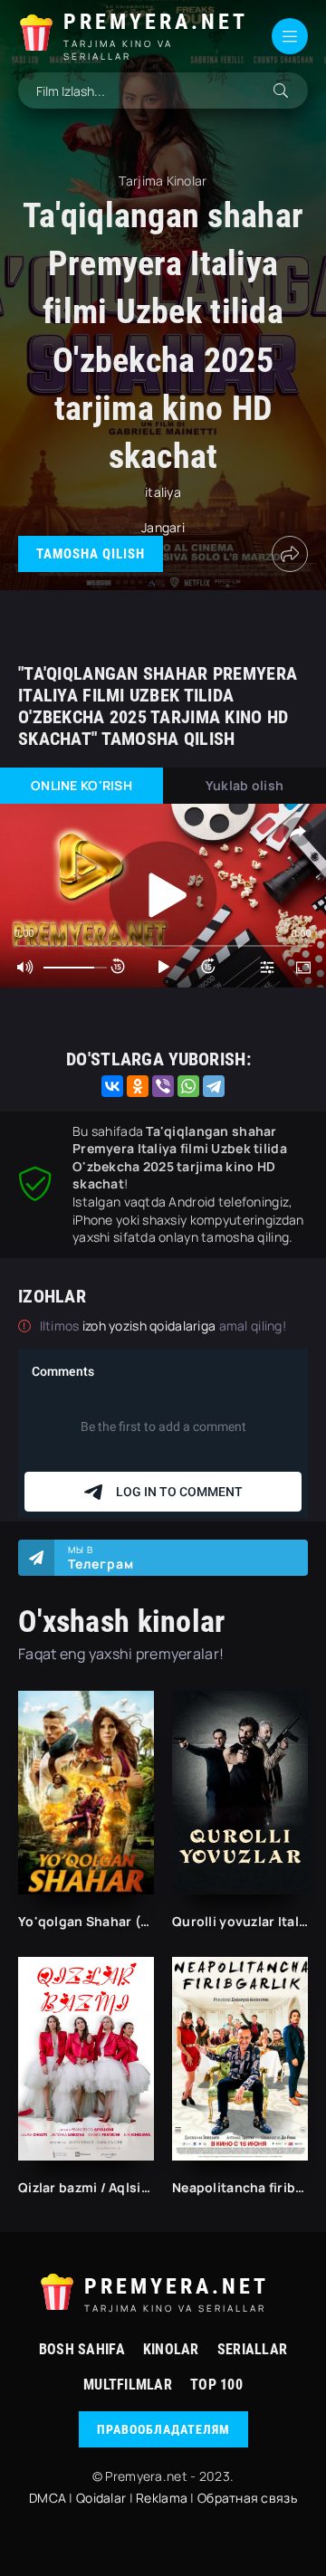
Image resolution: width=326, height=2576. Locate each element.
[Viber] (163, 1086)
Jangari (163, 527)
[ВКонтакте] (112, 1086)
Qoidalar (101, 2498)
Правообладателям (163, 2429)
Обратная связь (247, 2498)
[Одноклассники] (138, 1086)
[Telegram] (214, 1086)
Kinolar (171, 2349)
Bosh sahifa (82, 2349)
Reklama (162, 2498)
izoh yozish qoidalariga (151, 1326)
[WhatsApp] (188, 1086)
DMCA (48, 2498)
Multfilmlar (128, 2385)
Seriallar (253, 2349)
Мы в (101, 1558)
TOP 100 (216, 2385)
